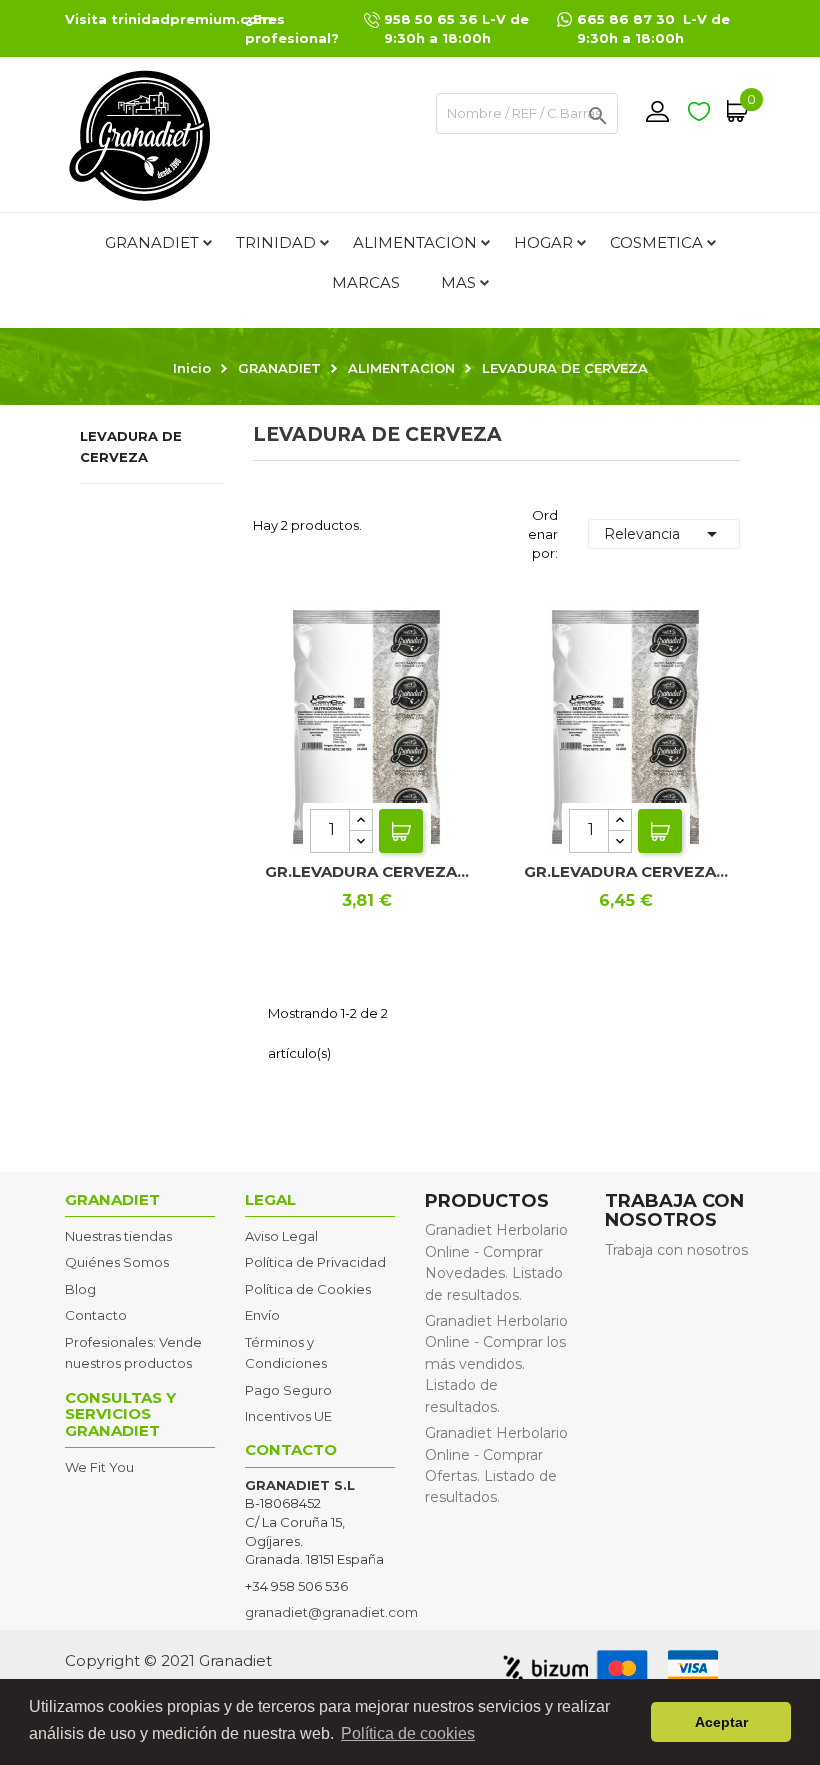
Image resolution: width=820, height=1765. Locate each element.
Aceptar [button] (721, 1722)
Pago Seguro (288, 1390)
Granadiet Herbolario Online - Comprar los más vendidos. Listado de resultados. (496, 1364)
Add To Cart (401, 831)
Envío (262, 1315)
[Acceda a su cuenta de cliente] (657, 111)
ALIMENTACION (415, 242)
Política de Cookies (308, 1289)
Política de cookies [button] (408, 1733)
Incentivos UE (288, 1416)
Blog (80, 1289)
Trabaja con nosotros (676, 1250)
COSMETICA (656, 242)
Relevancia (664, 534)
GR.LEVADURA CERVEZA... (367, 871)
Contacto (96, 1315)
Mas (458, 282)
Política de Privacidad (315, 1262)
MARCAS (366, 282)
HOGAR (543, 242)
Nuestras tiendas (118, 1236)
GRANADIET (152, 242)
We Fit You (99, 1467)
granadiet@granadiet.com (331, 1612)
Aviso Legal (281, 1236)
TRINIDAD (276, 242)
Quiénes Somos (117, 1262)
